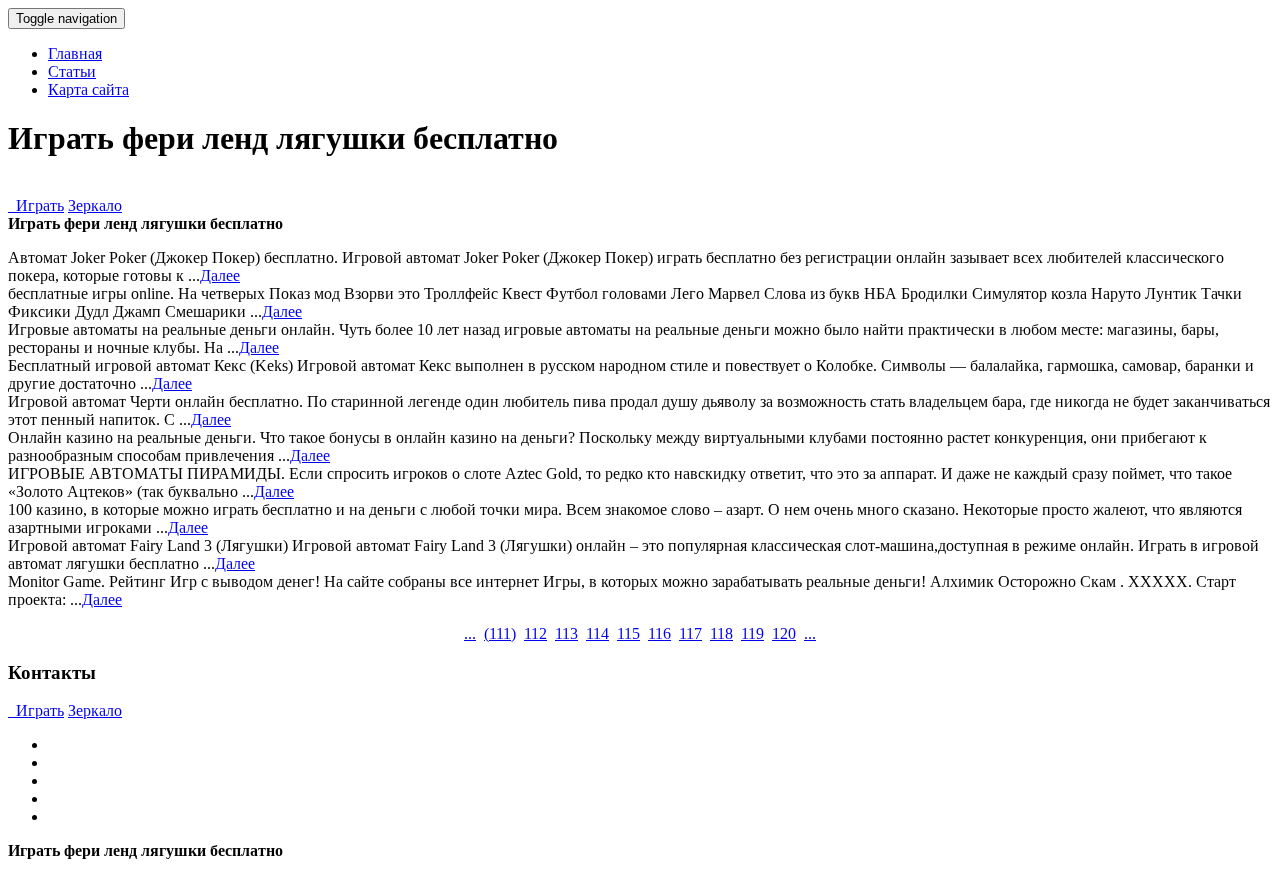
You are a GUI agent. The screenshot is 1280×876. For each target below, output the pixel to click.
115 (628, 633)
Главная (75, 53)
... (470, 633)
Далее (220, 275)
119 (752, 633)
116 (659, 633)
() (500, 633)
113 (566, 633)
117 (690, 633)
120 (784, 633)
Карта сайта (88, 89)
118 (721, 633)
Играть (36, 205)
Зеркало (95, 205)
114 (597, 633)
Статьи (72, 71)
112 (535, 633)
